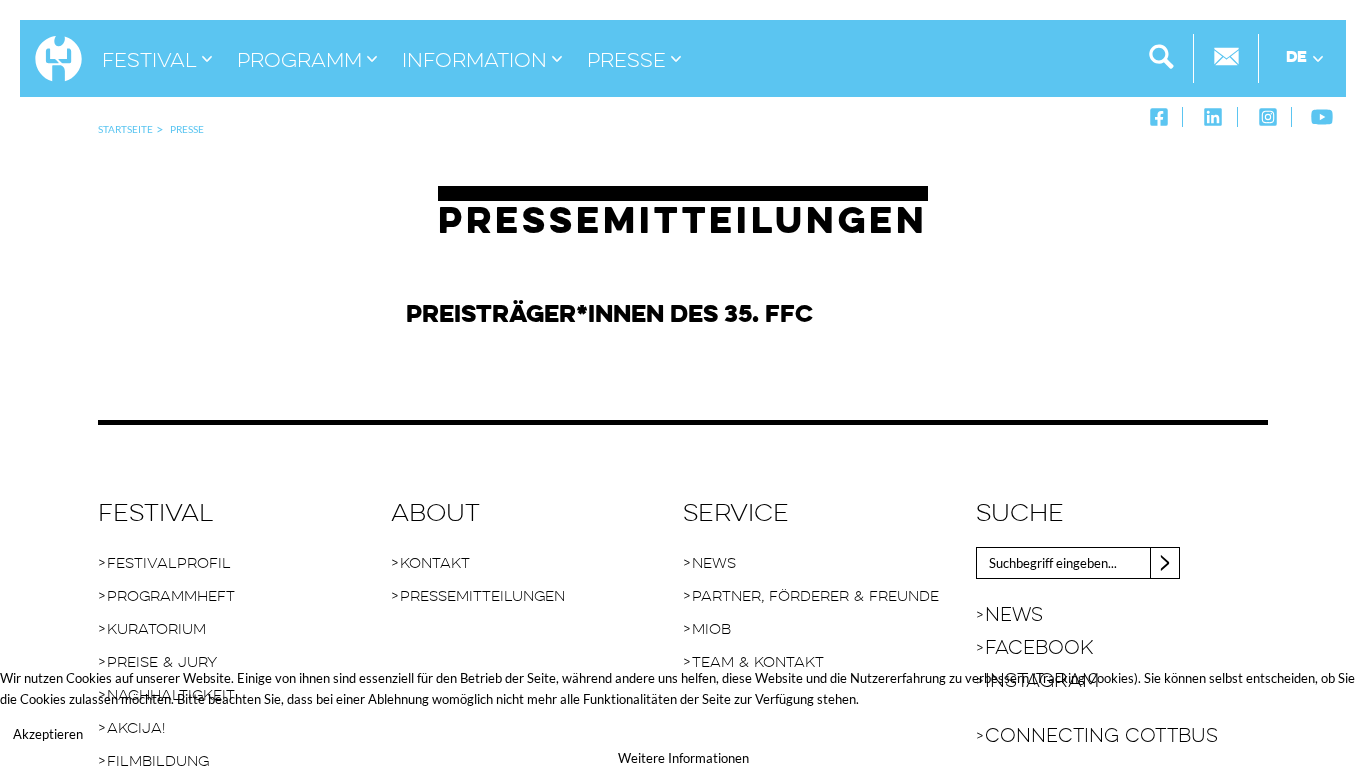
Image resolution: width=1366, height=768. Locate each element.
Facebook (1039, 648)
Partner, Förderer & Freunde (815, 596)
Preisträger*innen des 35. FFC (609, 315)
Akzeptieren (48, 734)
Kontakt (435, 563)
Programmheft (171, 596)
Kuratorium (156, 629)
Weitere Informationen (683, 758)
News (714, 563)
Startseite (125, 129)
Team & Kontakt (758, 662)
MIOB (711, 629)
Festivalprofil (169, 563)
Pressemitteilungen (482, 596)
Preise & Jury (162, 662)
